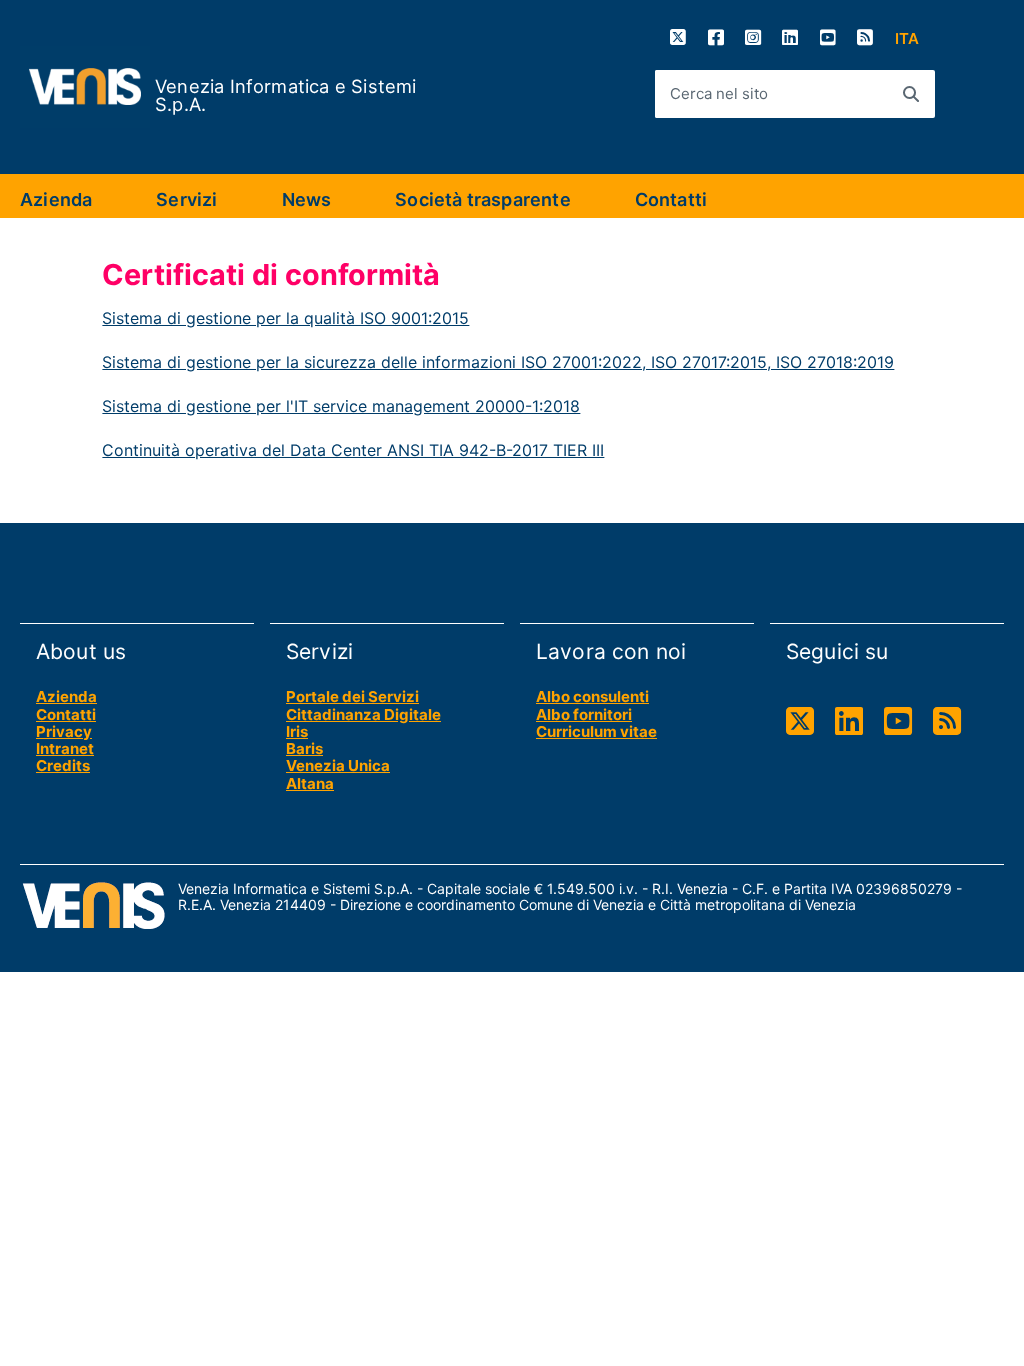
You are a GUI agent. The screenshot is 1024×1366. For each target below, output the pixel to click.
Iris (297, 731)
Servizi (186, 199)
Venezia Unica (338, 765)
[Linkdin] (849, 721)
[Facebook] (716, 37)
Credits (63, 765)
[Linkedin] (790, 37)
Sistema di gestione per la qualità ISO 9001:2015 (285, 318)
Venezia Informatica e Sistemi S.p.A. (285, 95)
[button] (907, 38)
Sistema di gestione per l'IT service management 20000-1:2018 (341, 406)
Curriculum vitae (596, 731)
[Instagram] (753, 37)
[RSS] (865, 37)
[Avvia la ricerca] (911, 94)
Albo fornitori (584, 714)
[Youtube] (828, 37)
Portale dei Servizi (352, 696)
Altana (310, 783)
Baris (304, 748)
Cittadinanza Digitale (363, 714)
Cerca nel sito (719, 93)
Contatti (671, 199)
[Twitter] (678, 37)
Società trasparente (482, 199)
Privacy (64, 731)
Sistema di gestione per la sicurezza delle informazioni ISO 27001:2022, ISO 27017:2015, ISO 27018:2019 (498, 362)
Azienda (56, 199)
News (307, 199)
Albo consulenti (592, 696)
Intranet (65, 748)
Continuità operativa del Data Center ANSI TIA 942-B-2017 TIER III (353, 450)
